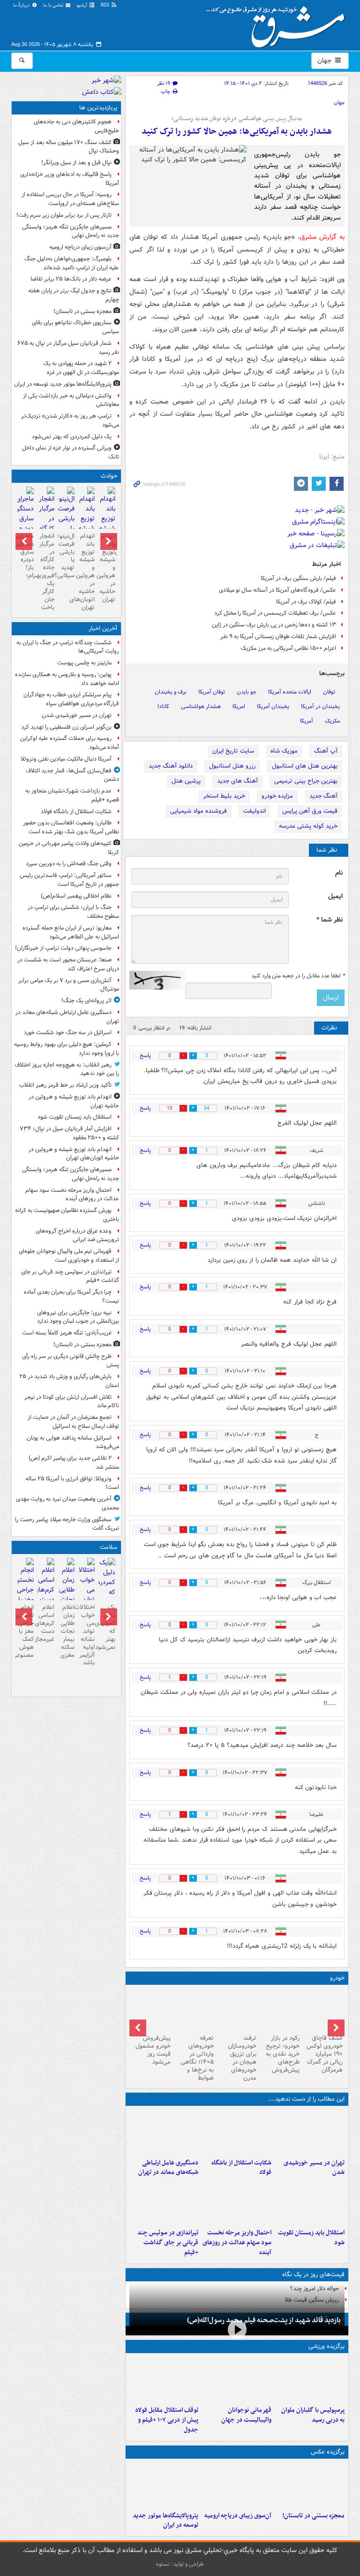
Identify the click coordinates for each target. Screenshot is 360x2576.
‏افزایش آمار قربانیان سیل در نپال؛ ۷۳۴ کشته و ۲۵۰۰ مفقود (69, 1133)
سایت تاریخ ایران (233, 751)
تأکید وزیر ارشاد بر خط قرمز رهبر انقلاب (65, 1085)
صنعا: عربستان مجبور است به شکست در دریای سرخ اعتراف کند (68, 964)
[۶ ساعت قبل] (237, 2485)
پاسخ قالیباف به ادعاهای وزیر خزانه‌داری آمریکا (70, 179)
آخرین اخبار (103, 629)
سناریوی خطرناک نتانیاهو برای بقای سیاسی (75, 327)
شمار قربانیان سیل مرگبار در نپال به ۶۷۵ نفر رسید (68, 348)
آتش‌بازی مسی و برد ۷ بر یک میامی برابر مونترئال (69, 985)
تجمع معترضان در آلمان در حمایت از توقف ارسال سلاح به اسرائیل (73, 1422)
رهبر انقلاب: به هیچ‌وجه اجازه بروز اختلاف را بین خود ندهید (67, 1069)
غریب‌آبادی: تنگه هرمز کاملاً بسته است (67, 1333)
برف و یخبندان (171, 692)
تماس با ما (54, 5)
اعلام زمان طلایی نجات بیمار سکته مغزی (67, 1631)
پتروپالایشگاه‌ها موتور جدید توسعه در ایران (165, 2521)
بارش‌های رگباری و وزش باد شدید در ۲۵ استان (69, 1381)
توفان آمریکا (212, 692)
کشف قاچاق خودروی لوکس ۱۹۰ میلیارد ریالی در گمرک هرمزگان (325, 2054)
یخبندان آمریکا (273, 706)
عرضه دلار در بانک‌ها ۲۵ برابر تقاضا (71, 279)
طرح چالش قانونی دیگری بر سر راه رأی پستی (71, 1361)
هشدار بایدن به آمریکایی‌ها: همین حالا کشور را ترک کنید (237, 132)
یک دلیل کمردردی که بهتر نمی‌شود (72, 437)
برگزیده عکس (328, 2452)
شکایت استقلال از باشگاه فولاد (241, 2168)
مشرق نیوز (278, 23)
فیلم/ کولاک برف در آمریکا (306, 602)
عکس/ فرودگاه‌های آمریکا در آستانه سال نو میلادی (277, 590)
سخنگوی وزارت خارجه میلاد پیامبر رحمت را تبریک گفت (67, 1524)
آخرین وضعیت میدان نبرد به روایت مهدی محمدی (67, 1503)
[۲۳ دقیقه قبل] (310, 2132)
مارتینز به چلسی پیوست (84, 663)
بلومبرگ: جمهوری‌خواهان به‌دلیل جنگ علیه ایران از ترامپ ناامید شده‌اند (72, 263)
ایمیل (335, 896)
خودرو (337, 1978)
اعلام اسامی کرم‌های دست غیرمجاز (46, 1623)
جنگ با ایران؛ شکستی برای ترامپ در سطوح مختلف (73, 912)
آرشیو (83, 5)
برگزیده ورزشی (326, 2346)
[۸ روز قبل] (194, 2010)
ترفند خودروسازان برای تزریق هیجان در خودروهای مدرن (242, 2058)
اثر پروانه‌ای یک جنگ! (86, 1001)
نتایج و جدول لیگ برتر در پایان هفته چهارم (74, 295)
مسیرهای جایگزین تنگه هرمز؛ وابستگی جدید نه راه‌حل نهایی (71, 231)
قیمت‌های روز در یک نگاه (313, 2275)
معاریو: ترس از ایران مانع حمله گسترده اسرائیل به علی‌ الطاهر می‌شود (71, 932)
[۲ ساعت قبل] (310, 2202)
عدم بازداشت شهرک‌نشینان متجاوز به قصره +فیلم (72, 795)
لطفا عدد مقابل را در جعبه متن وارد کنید (298, 976)
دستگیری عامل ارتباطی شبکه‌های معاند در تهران (168, 2168)
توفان (329, 692)
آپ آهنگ (326, 751)
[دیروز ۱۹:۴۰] (237, 2379)
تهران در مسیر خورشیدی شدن (314, 2168)
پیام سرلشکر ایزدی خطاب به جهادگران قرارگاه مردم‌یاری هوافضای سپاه (71, 699)
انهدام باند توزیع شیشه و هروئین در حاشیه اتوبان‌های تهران (86, 572)
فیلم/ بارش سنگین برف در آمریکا (298, 578)
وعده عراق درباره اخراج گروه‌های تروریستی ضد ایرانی (77, 1235)
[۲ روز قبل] (164, 2379)
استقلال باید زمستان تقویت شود (311, 2238)
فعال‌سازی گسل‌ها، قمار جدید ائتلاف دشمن (72, 775)
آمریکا (307, 721)
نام (339, 873)
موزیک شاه (284, 751)
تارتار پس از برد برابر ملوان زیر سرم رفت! (64, 215)
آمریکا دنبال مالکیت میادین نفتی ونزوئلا (66, 759)
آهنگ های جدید (237, 781)
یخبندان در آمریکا (320, 706)
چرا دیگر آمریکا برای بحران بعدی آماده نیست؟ (71, 1296)
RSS (106, 5)
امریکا (239, 706)
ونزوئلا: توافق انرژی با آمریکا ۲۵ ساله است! (72, 1483)
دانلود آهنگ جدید (171, 766)
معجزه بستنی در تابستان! (313, 2516)
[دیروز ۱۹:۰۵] (164, 2485)
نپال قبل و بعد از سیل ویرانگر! (76, 163)
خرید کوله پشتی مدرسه (308, 826)
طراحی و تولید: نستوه (180, 2564)
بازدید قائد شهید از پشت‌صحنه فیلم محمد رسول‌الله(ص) (264, 2320)
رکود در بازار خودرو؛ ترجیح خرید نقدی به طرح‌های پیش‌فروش (283, 2054)
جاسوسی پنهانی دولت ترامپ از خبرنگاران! (63, 948)
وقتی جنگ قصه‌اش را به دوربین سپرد (69, 864)
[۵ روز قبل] (280, 2010)
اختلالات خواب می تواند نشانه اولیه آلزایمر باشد (86, 1635)
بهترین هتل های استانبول (305, 766)
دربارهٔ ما (22, 5)
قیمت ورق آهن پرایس (310, 811)
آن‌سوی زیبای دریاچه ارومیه (238, 2516)
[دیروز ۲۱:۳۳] (310, 2379)
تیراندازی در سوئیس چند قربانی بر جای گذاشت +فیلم (168, 2243)
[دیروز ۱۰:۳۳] (323, 2010)
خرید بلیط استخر (224, 796)
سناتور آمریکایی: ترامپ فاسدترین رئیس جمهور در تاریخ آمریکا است (69, 880)
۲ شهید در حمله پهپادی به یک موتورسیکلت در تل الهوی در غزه (81, 368)
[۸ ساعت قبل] (107, 1587)
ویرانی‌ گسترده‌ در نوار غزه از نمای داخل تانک (71, 452)
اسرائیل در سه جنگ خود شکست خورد (68, 1033)
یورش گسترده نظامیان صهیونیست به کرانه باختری (67, 1215)
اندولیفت (255, 811)
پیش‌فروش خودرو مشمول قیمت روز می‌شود (153, 2050)
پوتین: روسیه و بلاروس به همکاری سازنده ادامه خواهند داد (67, 679)
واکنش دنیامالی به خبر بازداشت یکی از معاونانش (71, 400)
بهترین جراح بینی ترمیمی (306, 781)
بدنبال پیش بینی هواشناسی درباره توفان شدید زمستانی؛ (237, 119)
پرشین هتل (186, 781)
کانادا (163, 706)
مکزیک (332, 721)
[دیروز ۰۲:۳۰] (46, 1586)
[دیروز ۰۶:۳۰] (66, 1596)
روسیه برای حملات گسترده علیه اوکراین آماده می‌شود (70, 743)
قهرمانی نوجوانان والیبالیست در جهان (246, 2415)
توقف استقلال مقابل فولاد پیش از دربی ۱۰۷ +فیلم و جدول (167, 2420)
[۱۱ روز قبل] (151, 2010)
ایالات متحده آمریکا (290, 692)
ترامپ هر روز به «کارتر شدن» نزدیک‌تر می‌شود (70, 420)
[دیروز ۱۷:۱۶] (26, 515)
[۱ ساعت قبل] (164, 2132)
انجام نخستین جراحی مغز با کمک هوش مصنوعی (26, 1631)
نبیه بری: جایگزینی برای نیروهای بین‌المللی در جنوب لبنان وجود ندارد (78, 1317)
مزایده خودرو (277, 796)
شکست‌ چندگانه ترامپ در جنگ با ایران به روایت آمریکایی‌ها (68, 647)
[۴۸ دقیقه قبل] (237, 2132)
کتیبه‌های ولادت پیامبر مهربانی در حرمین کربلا (69, 848)
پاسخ (145, 1056)
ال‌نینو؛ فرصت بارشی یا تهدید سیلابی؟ (66, 556)
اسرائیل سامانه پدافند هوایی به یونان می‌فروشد (73, 1442)
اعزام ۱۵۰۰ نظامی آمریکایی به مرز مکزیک (288, 648)
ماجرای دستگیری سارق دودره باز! (26, 552)
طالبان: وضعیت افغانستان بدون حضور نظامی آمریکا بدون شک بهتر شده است (71, 827)
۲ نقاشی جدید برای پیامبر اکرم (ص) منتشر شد (74, 1463)
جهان (325, 61)
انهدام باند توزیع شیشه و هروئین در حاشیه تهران (107, 568)
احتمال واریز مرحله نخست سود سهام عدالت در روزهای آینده (237, 2243)
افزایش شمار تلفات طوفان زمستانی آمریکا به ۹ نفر (278, 636)
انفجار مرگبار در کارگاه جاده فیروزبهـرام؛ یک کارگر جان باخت (46, 572)
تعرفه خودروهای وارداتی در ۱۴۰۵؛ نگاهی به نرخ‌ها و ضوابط (197, 2058)
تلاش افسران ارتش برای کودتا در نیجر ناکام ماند (72, 1402)
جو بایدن (247, 692)
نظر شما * (330, 920)
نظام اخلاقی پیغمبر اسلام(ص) (76, 896)
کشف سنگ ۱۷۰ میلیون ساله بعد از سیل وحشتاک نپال (69, 147)
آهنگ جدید (323, 796)
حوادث (109, 476)
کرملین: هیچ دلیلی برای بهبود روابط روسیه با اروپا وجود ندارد (67, 1049)
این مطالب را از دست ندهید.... (306, 2099)
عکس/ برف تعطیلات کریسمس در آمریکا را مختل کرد (275, 613)
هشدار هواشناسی (201, 706)
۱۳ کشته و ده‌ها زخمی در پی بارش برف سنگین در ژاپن (274, 625)
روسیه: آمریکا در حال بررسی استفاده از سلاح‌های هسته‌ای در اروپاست (70, 199)
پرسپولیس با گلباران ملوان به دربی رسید (313, 2415)
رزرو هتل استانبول (232, 766)
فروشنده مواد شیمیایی (199, 811)
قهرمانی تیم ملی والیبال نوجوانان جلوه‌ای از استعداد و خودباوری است (69, 1256)
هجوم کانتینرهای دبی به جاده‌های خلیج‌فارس (76, 126)
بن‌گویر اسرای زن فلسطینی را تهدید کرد (66, 727)
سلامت (109, 1547)
